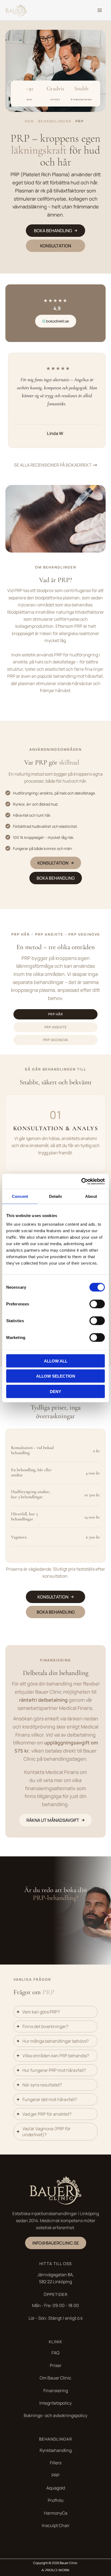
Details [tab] (56, 1196)
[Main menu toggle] (100, 10)
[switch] (97, 1304)
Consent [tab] (20, 1196)
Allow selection (56, 1376)
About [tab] (91, 1196)
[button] (55, 231)
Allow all (56, 1361)
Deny (55, 1391)
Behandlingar (55, 121)
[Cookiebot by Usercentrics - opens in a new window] (81, 1181)
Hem (29, 121)
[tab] (56, 1014)
